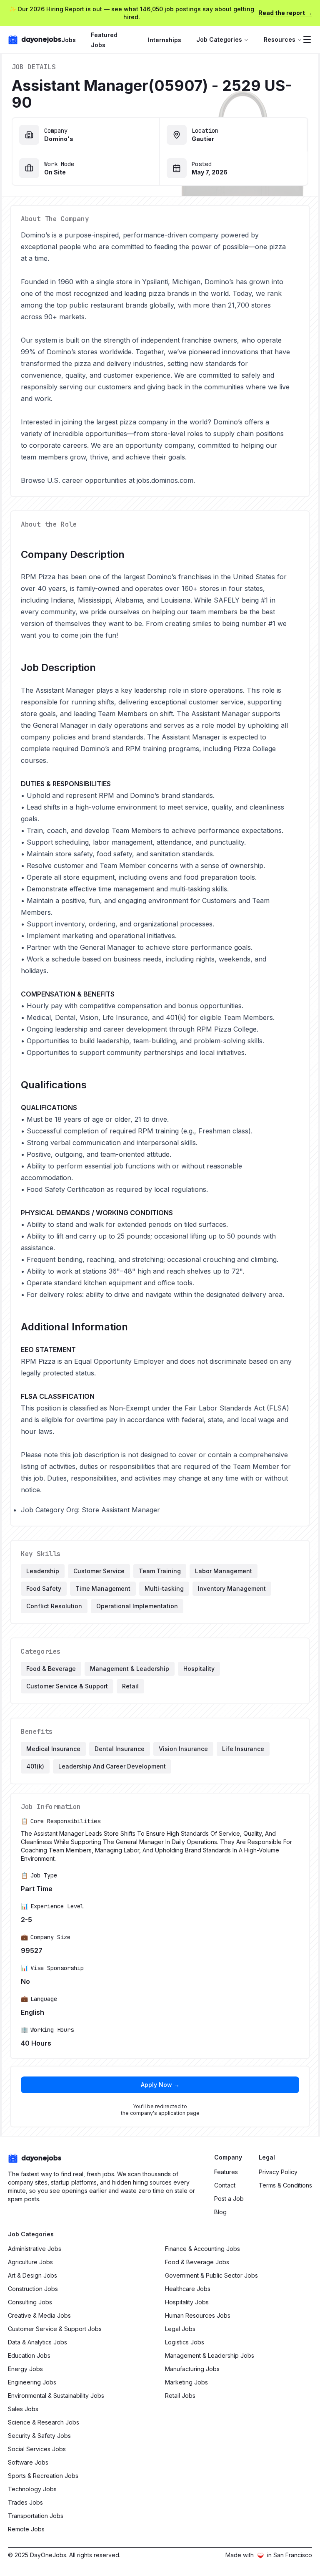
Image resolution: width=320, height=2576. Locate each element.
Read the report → (285, 13)
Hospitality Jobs (187, 2302)
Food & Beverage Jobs (197, 2262)
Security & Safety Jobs (39, 2436)
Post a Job (229, 2199)
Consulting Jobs (30, 2302)
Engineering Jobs (32, 2382)
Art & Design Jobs (32, 2275)
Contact (225, 2185)
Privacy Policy (278, 2172)
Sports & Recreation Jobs (43, 2476)
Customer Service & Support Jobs (55, 2329)
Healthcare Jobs (188, 2289)
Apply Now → (160, 2085)
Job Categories (219, 39)
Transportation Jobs (36, 2516)
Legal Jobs (180, 2329)
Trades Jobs (25, 2502)
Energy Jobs (25, 2369)
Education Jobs (29, 2355)
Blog (220, 2212)
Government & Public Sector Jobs (211, 2275)
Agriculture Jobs (30, 2262)
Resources (280, 39)
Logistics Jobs (185, 2342)
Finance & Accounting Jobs (202, 2249)
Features (226, 2172)
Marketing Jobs (186, 2382)
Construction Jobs (33, 2289)
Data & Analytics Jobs (37, 2342)
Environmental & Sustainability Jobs (56, 2396)
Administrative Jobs (35, 2249)
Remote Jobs (26, 2529)
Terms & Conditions (285, 2185)
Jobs (69, 40)
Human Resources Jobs (198, 2315)
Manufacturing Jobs (192, 2369)
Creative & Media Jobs (39, 2315)
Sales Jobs (23, 2409)
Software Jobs (28, 2462)
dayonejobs (41, 39)
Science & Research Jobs (44, 2422)
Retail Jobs (180, 2396)
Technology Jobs (32, 2489)
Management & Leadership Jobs (210, 2355)
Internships (165, 40)
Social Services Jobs (37, 2449)
